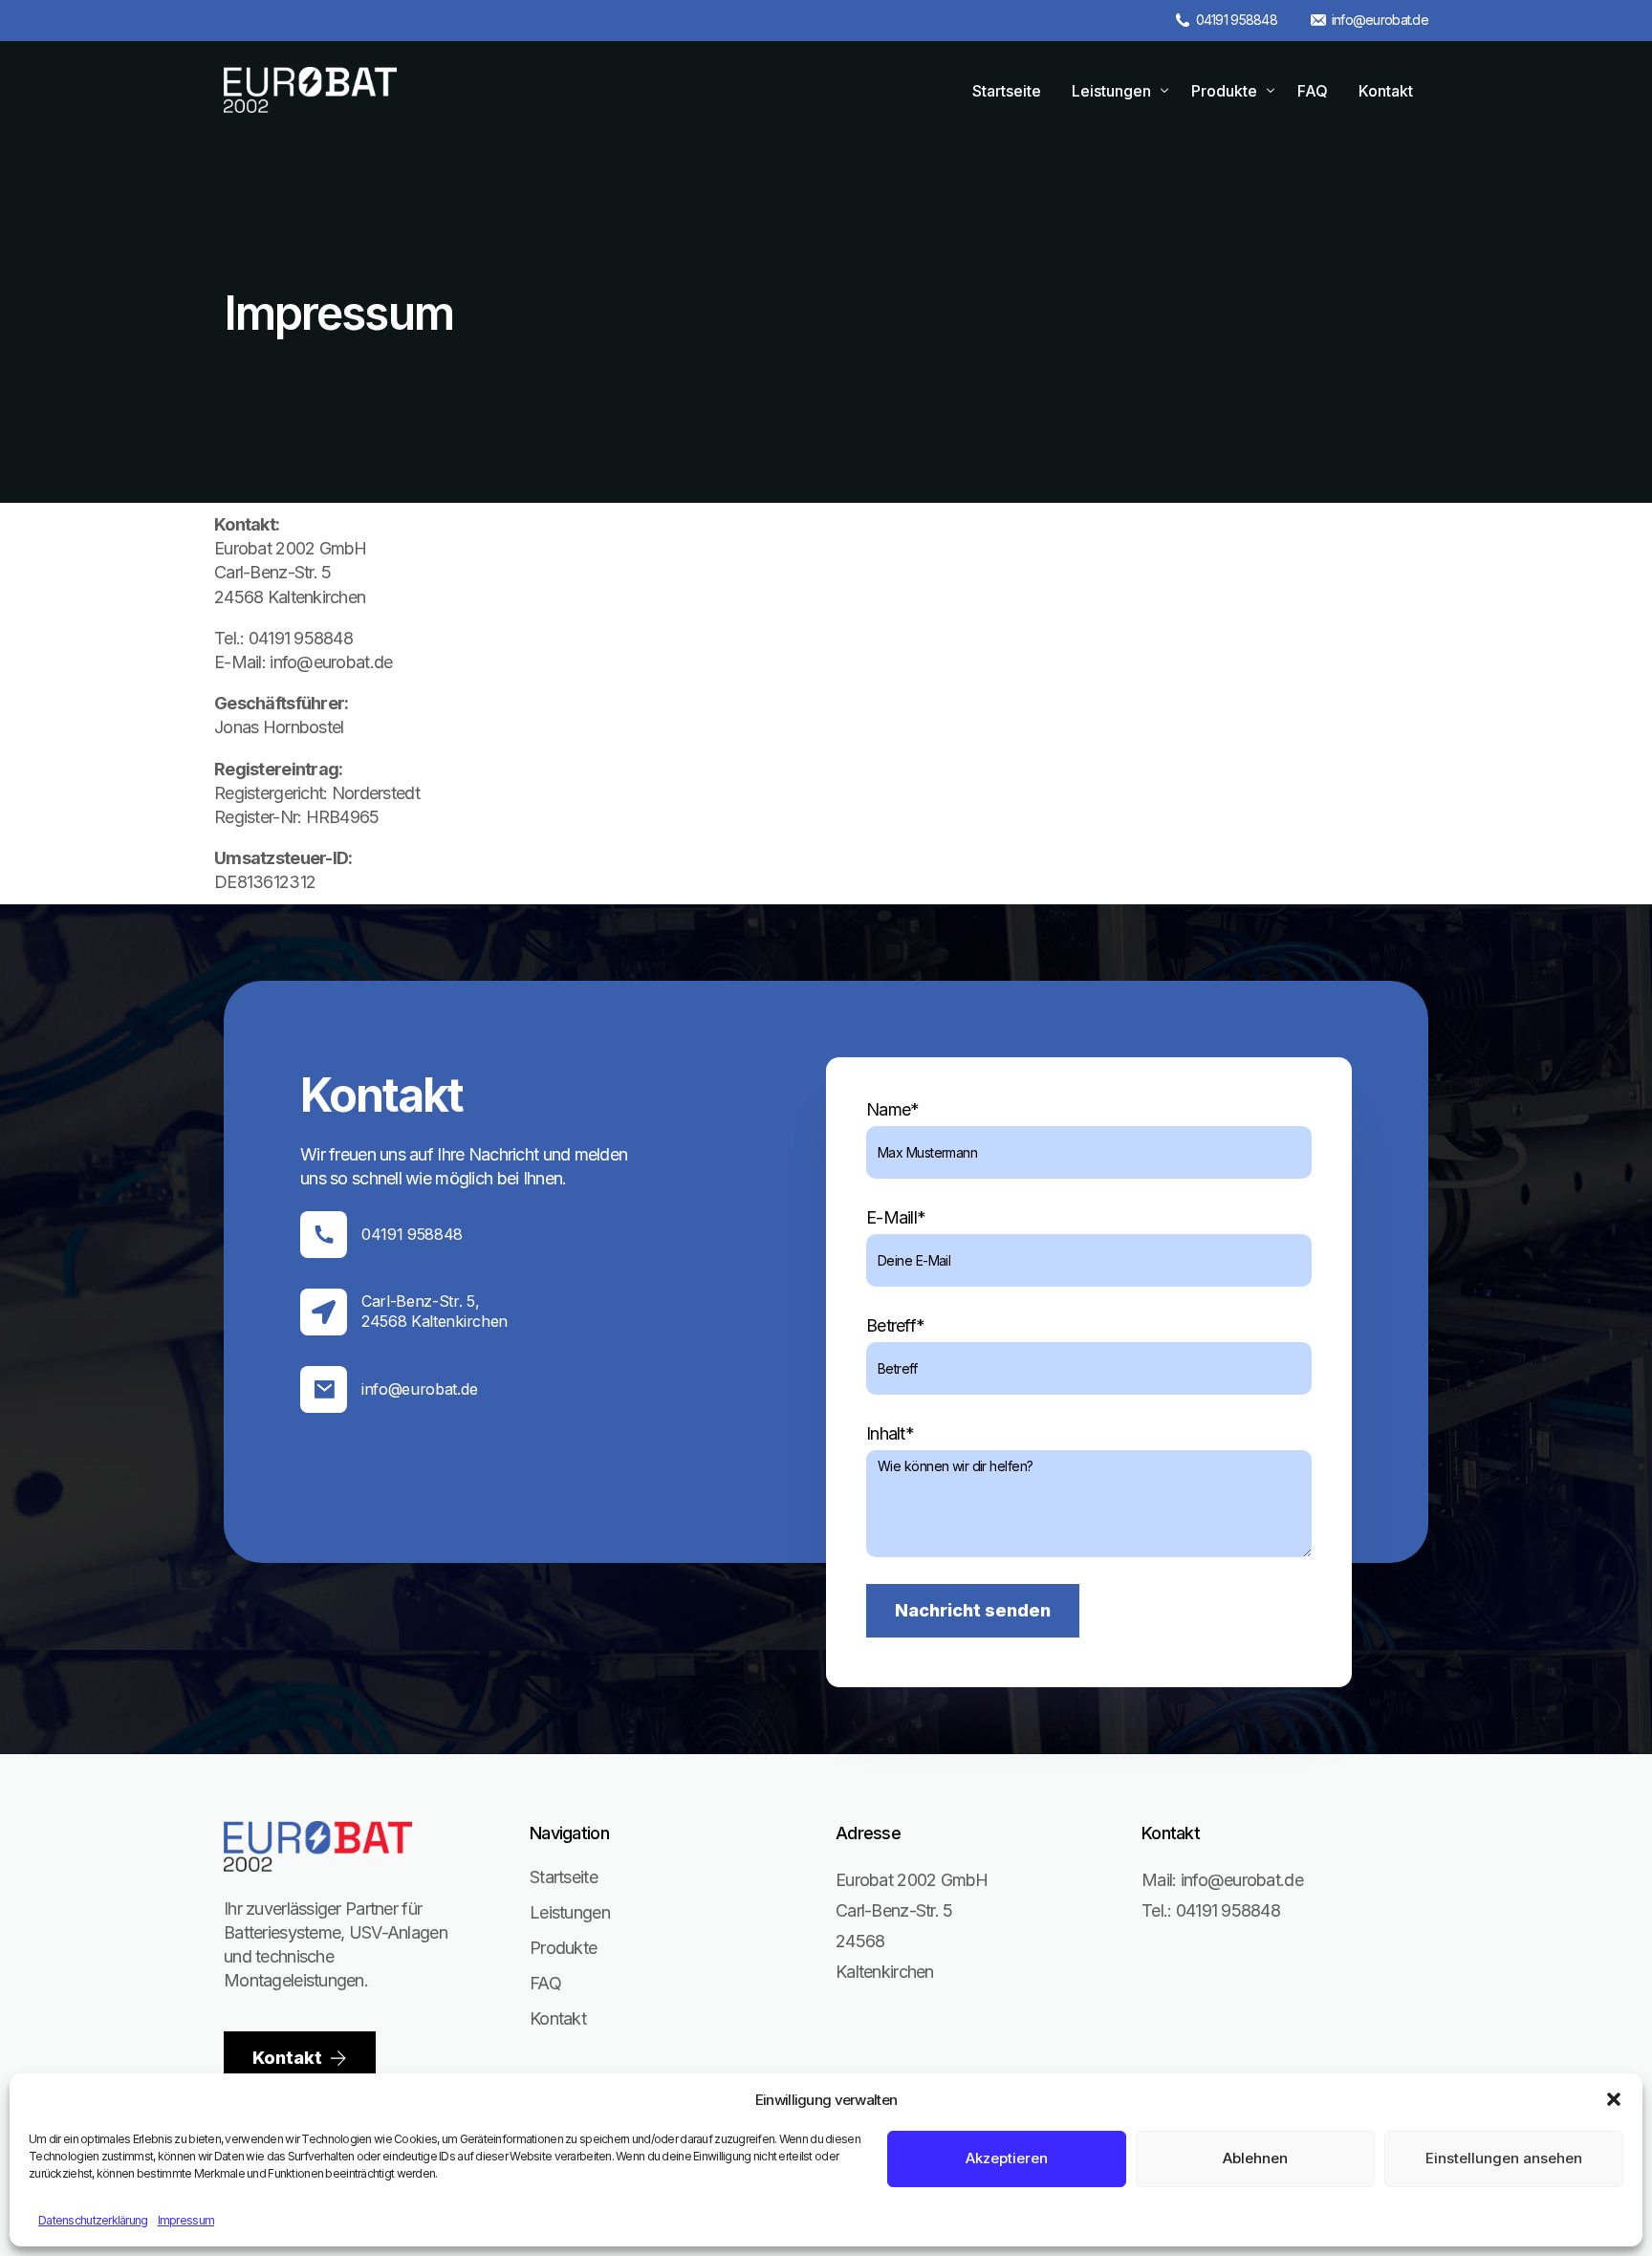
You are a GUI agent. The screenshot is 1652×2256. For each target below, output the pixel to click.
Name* (892, 1109)
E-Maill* (896, 1217)
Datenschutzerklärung (93, 2220)
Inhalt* (890, 1433)
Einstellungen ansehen (1504, 2158)
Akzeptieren (1007, 2158)
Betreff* (895, 1325)
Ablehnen (1255, 2158)
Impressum (186, 2220)
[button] (1614, 2099)
